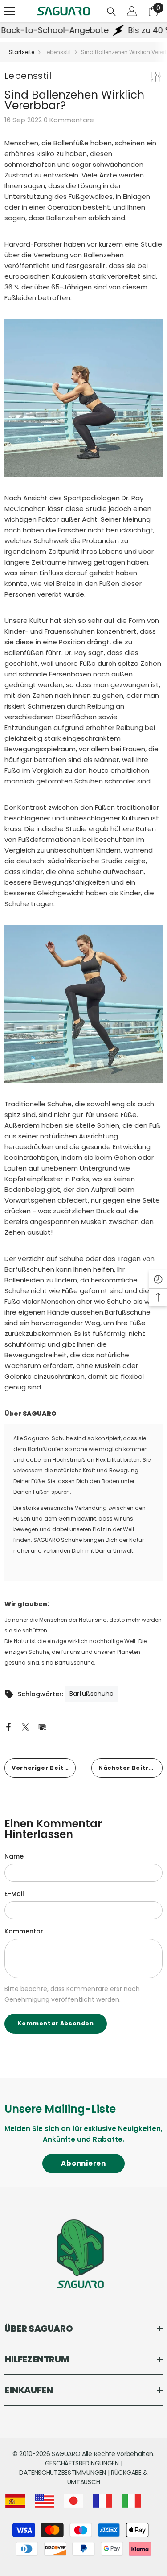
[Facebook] (8, 1727)
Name (14, 1856)
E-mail (14, 1894)
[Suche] (111, 12)
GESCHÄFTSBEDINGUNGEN (83, 2463)
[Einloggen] (132, 11)
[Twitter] (25, 1727)
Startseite (22, 52)
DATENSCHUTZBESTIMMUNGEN (63, 2473)
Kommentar (24, 1931)
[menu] (10, 11)
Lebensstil (58, 52)
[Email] (42, 1727)
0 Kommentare (69, 120)
